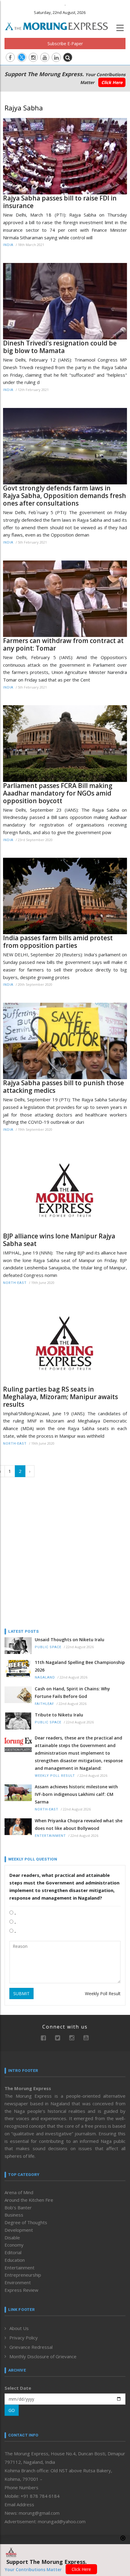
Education (15, 2260)
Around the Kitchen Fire (29, 2200)
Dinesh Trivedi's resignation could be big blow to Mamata (60, 347)
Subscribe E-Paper (65, 44)
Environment (18, 2282)
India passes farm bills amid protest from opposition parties (58, 942)
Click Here (112, 82)
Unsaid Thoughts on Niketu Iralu (70, 1640)
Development (19, 2230)
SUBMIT (21, 1993)
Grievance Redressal (31, 2347)
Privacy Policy (24, 2338)
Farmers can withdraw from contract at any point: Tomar (63, 645)
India (8, 245)
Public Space (48, 1647)
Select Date (18, 2388)
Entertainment (50, 1836)
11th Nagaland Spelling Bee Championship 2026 (80, 1666)
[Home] (60, 25)
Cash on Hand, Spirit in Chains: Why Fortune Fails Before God (72, 1692)
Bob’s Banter (18, 2207)
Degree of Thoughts (26, 2222)
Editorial (13, 2252)
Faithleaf (44, 1704)
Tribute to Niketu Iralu (59, 1715)
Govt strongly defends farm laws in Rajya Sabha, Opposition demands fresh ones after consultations (65, 496)
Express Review (21, 2290)
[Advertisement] (65, 1551)
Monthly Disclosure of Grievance (43, 2356)
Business (14, 2215)
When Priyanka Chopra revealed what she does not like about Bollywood (79, 1824)
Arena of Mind (19, 2192)
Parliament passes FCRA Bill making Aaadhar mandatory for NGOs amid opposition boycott (58, 793)
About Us (19, 2328)
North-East (15, 1283)
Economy (14, 2245)
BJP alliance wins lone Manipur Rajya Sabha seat (59, 1240)
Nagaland (45, 1677)
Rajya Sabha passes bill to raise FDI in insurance (60, 202)
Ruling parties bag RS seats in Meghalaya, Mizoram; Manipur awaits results (60, 1397)
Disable (12, 2238)
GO (12, 2410)
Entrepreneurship (23, 2275)
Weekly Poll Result (55, 1776)
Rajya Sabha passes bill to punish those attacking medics (63, 1087)
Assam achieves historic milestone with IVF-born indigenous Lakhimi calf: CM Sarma (76, 1794)
